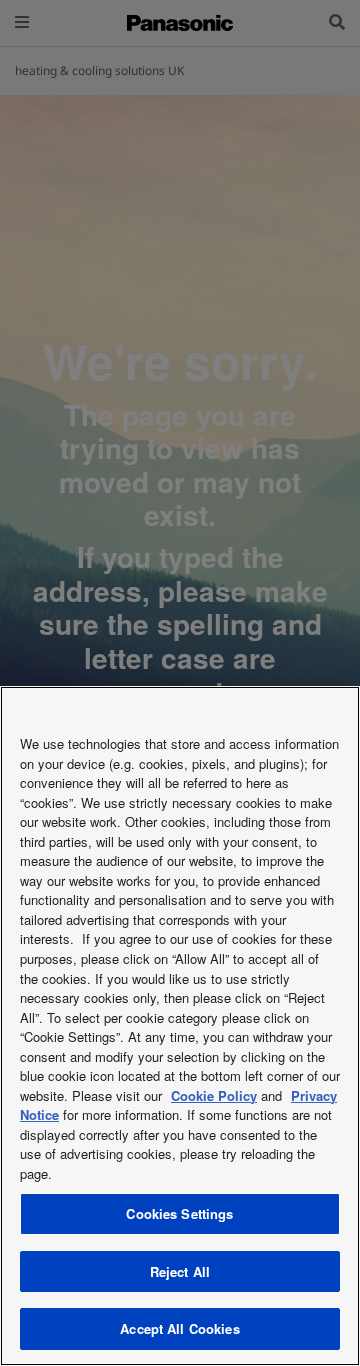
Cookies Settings (179, 1213)
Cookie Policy (214, 1095)
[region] (180, 1026)
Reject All (180, 1271)
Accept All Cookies (179, 1328)
